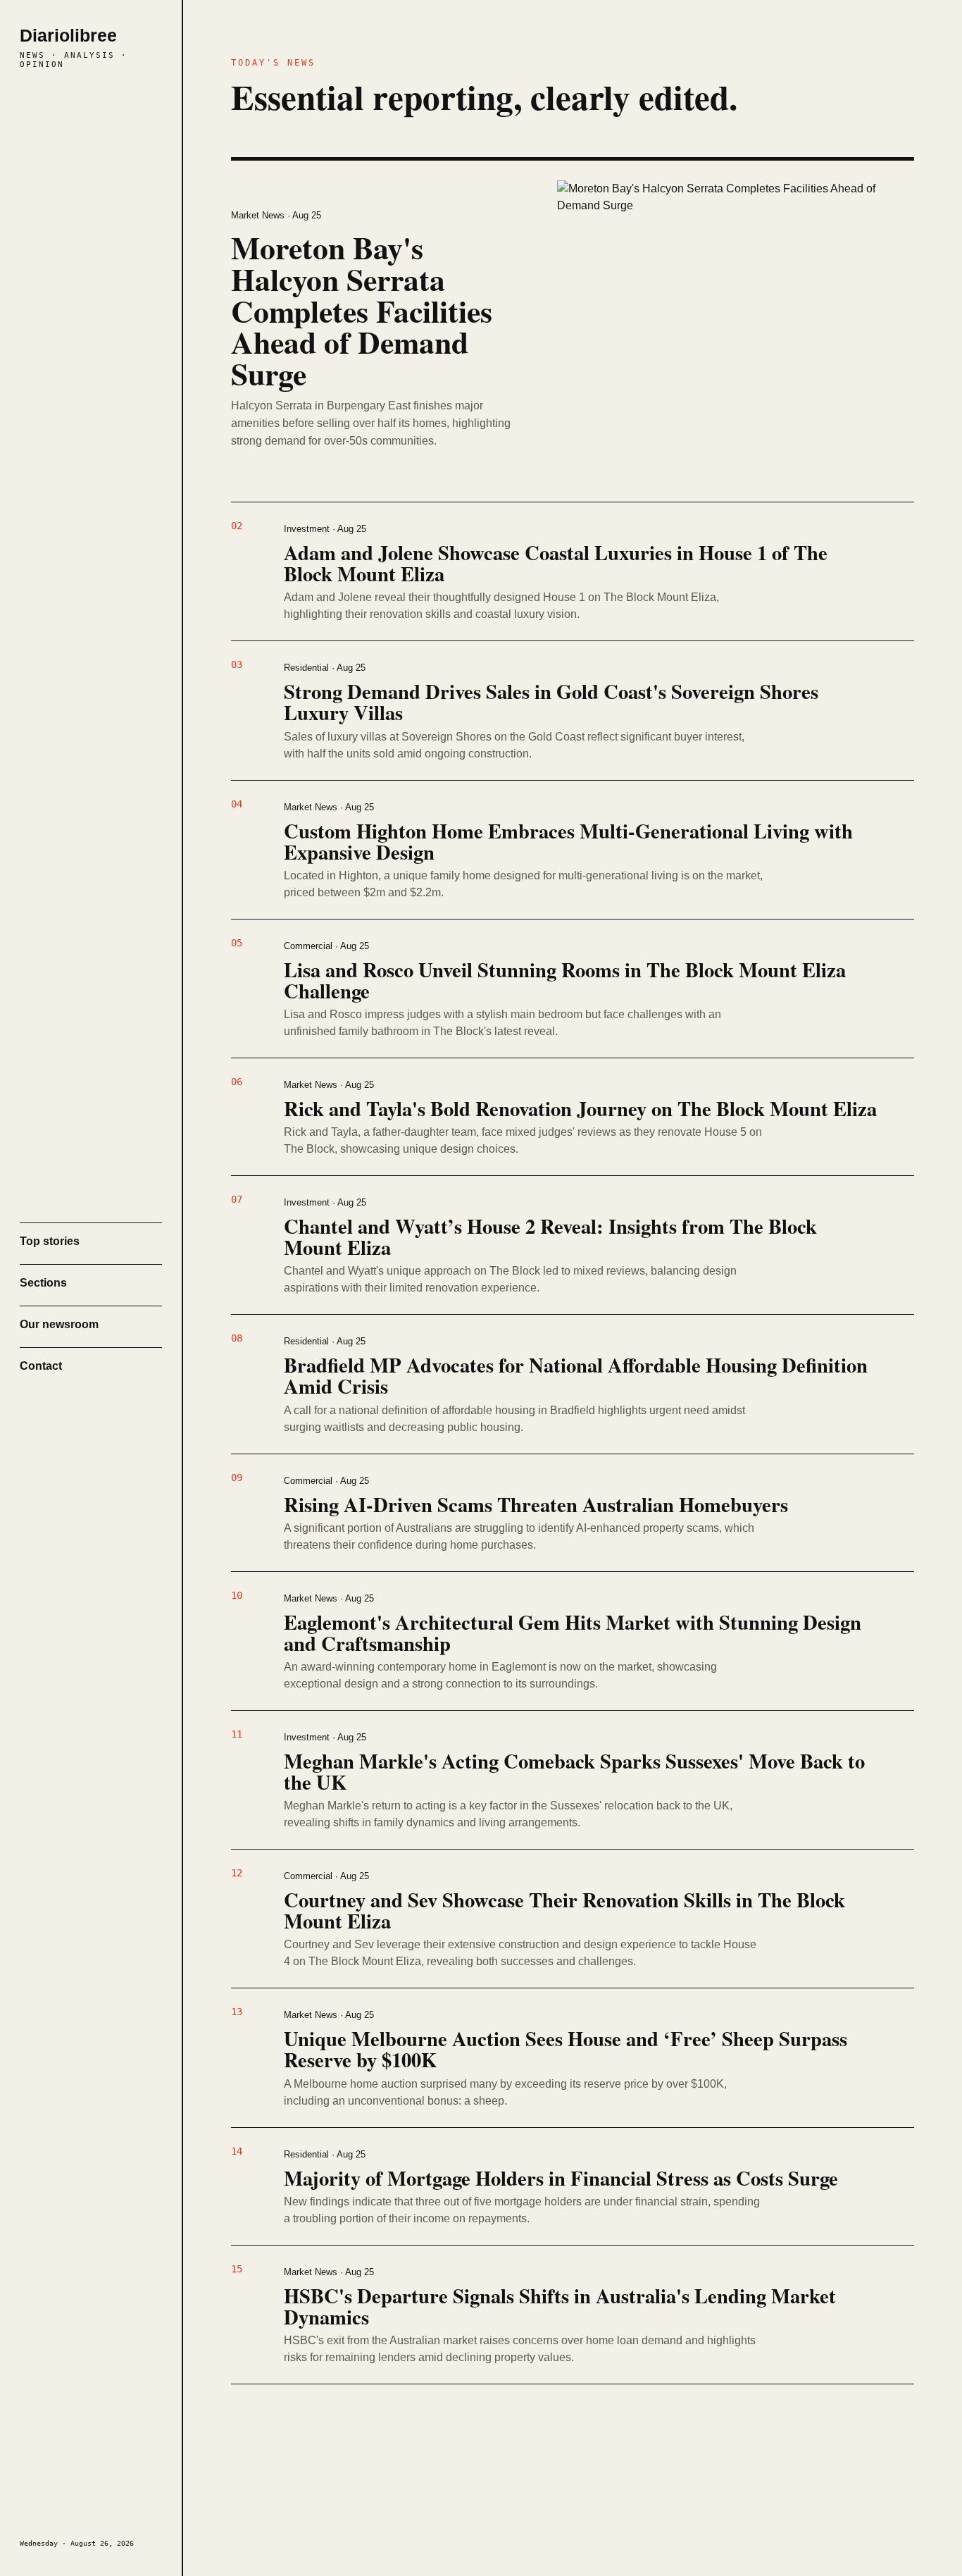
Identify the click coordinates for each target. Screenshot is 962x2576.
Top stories (50, 1241)
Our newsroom (59, 1324)
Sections (43, 1283)
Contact (41, 1366)
